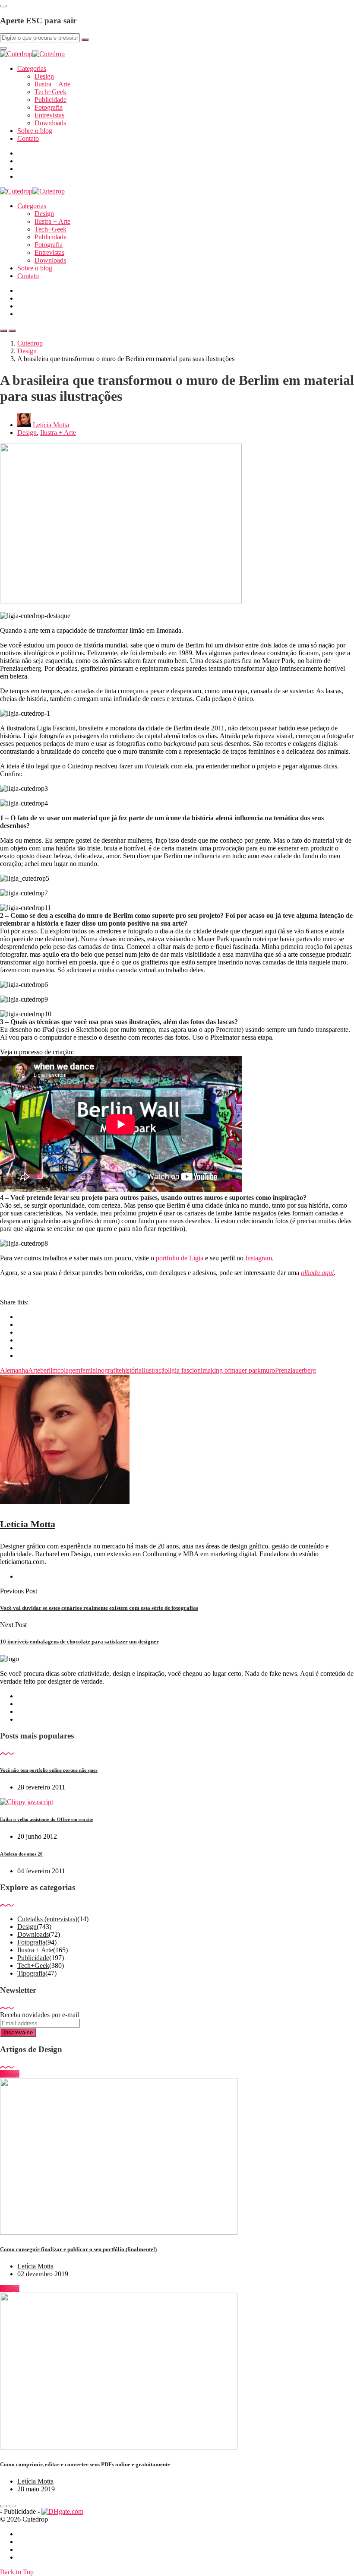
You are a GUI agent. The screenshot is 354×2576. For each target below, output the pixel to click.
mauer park (245, 1370)
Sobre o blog (35, 131)
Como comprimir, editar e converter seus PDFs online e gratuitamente (85, 2464)
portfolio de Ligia (180, 1258)
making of (216, 1370)
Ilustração (155, 1370)
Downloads (50, 123)
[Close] (3, 6)
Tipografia (31, 1973)
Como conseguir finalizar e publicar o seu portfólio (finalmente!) (78, 2249)
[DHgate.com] (62, 2511)
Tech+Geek (51, 92)
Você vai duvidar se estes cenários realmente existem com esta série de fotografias (99, 1608)
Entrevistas (49, 115)
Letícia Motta (51, 425)
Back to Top (17, 2572)
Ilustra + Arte (52, 84)
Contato (28, 138)
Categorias (32, 68)
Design (44, 76)
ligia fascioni (185, 1370)
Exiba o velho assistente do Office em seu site (47, 1819)
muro (268, 1370)
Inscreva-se (18, 2032)
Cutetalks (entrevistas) (47, 1919)
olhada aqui (317, 1273)
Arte (34, 1370)
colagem (69, 1370)
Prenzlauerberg (296, 1370)
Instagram (259, 1258)
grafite (113, 1370)
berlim (49, 1370)
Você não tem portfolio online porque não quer (49, 1770)
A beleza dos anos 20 (21, 1854)
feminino (92, 1370)
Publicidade (51, 100)
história (132, 1370)
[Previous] (3, 2506)
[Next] (12, 2506)
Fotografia (49, 107)
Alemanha (14, 1370)
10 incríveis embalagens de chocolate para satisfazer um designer (79, 1642)
